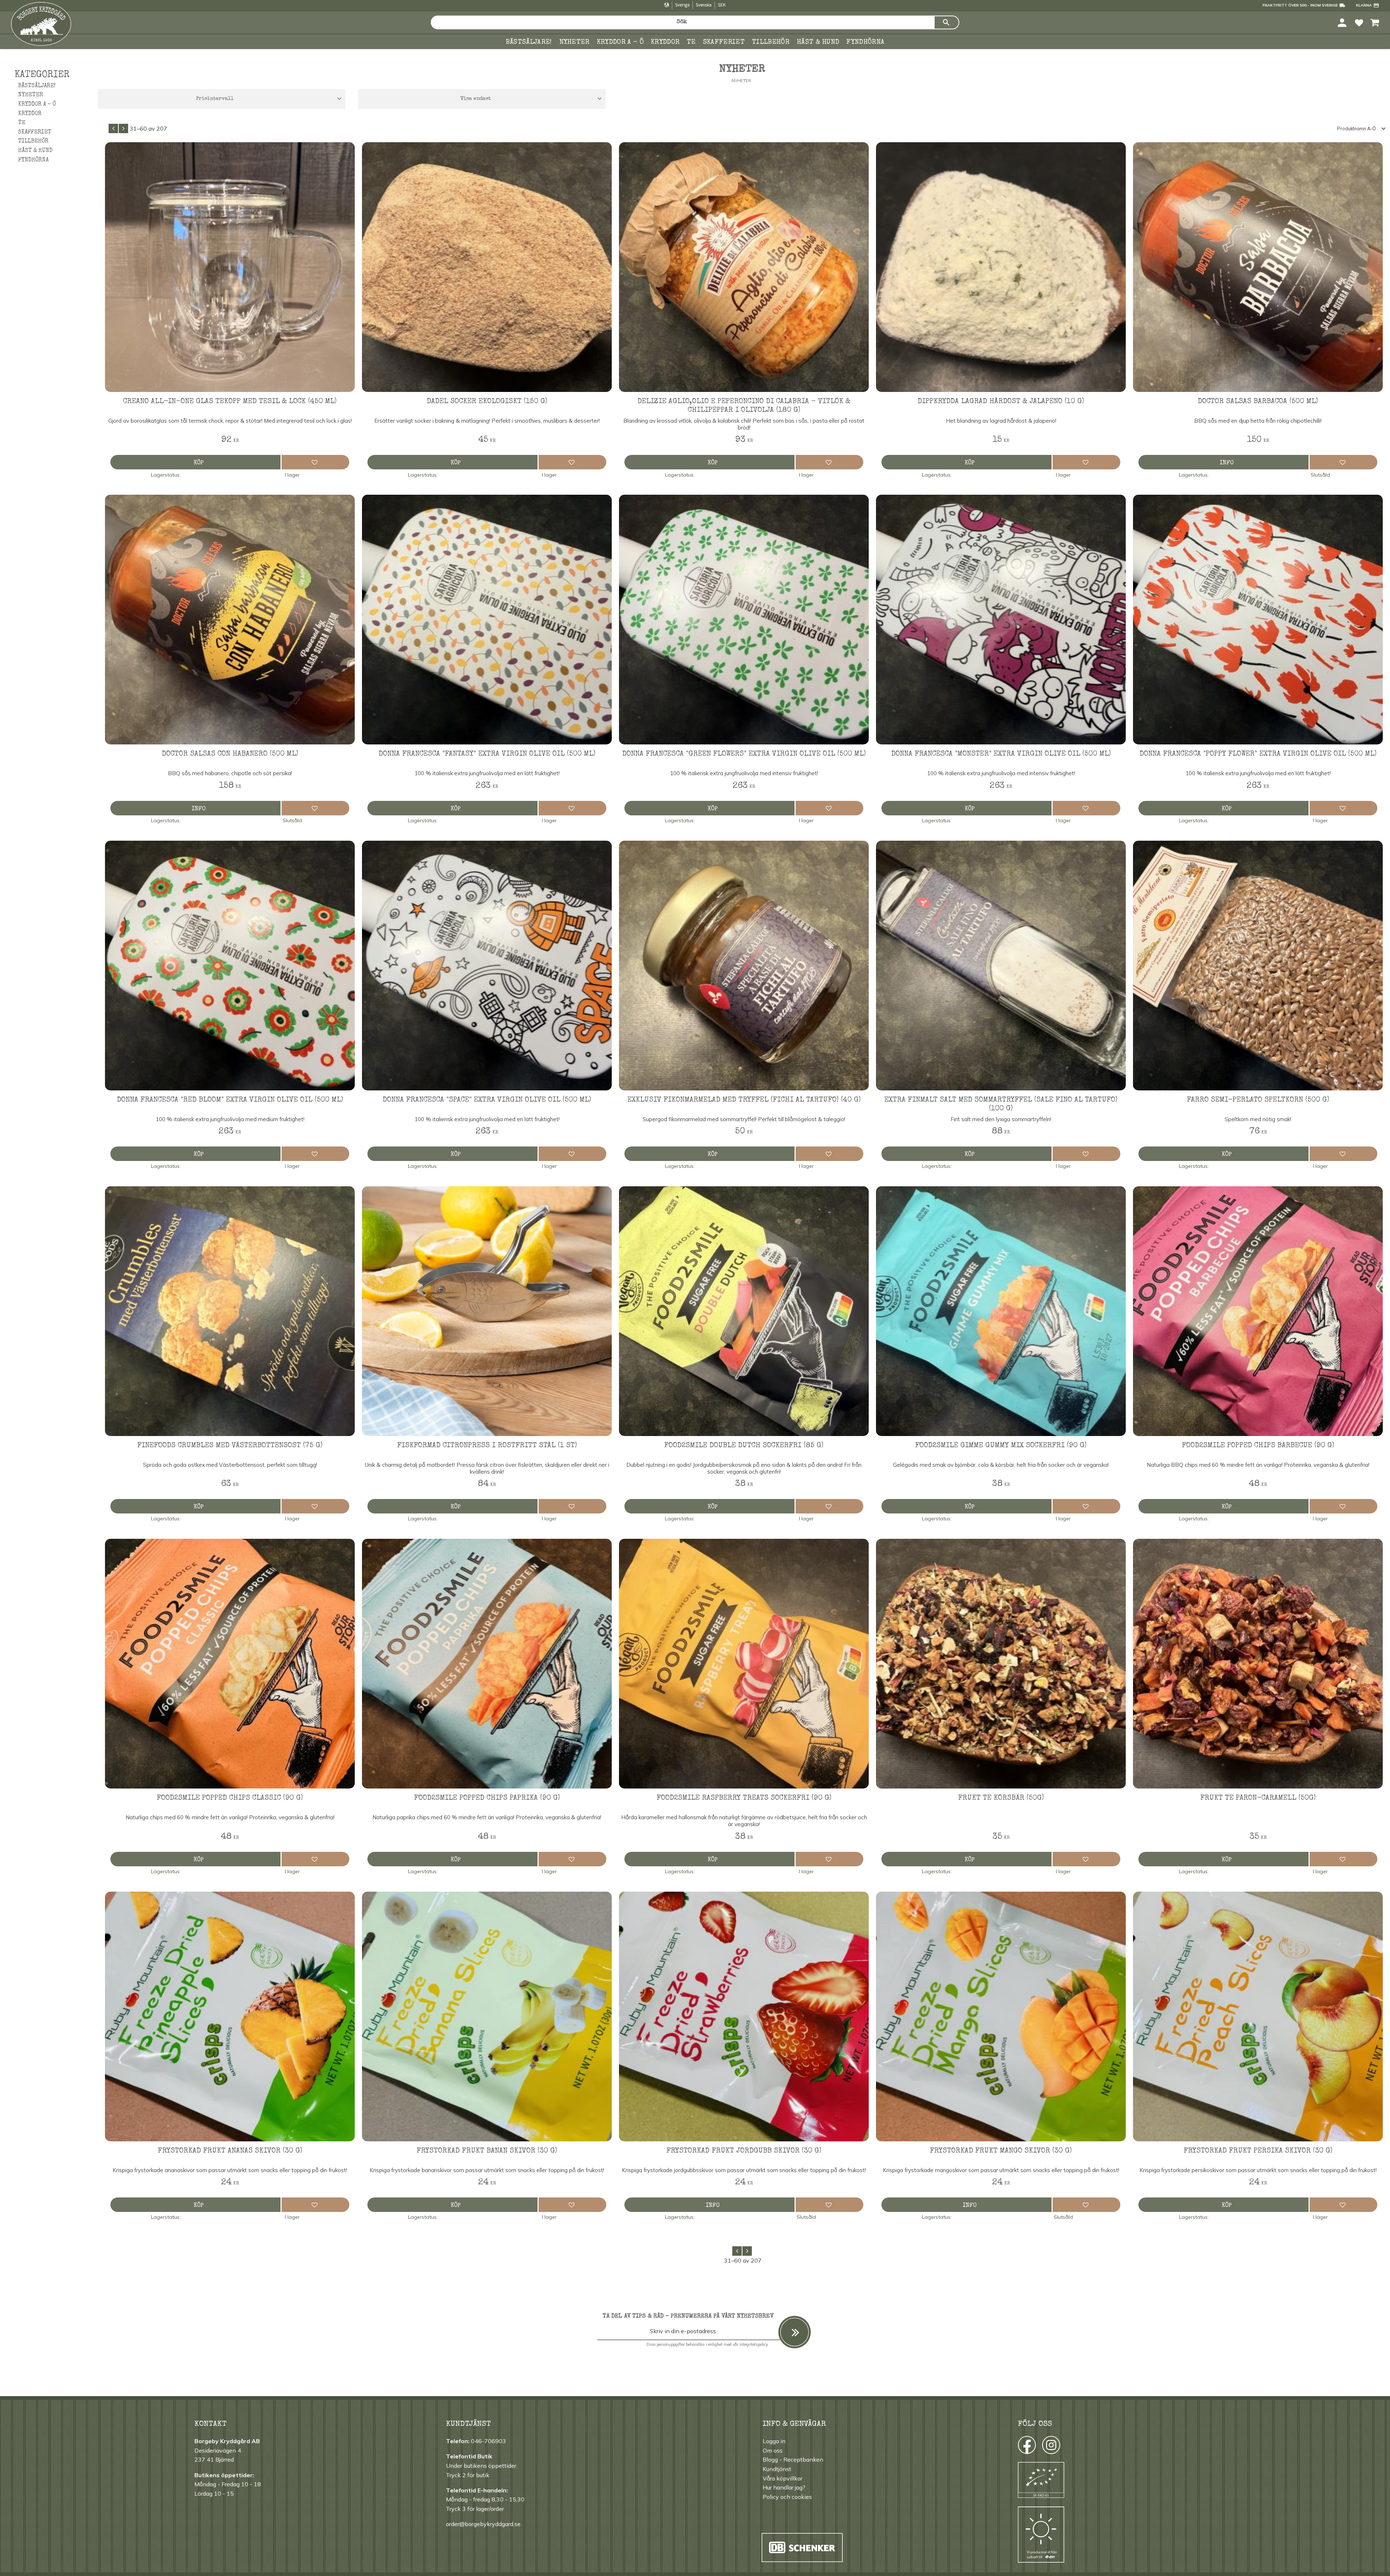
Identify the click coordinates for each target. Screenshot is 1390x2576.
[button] (1359, 22)
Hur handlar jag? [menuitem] (784, 2487)
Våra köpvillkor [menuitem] (783, 2478)
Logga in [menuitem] (774, 2441)
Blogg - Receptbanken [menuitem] (793, 2459)
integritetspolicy (754, 2344)
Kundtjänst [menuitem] (777, 2469)
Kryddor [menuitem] (665, 42)
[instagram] (1026, 2447)
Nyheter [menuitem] (574, 42)
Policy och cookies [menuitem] (787, 2497)
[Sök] (947, 22)
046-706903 (488, 2441)
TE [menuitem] (691, 42)
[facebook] (1020, 2447)
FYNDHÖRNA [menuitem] (865, 42)
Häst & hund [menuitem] (818, 42)
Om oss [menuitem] (773, 2450)
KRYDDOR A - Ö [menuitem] (620, 42)
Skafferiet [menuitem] (724, 42)
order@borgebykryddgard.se (483, 2524)
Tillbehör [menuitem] (771, 42)
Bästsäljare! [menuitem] (529, 42)
